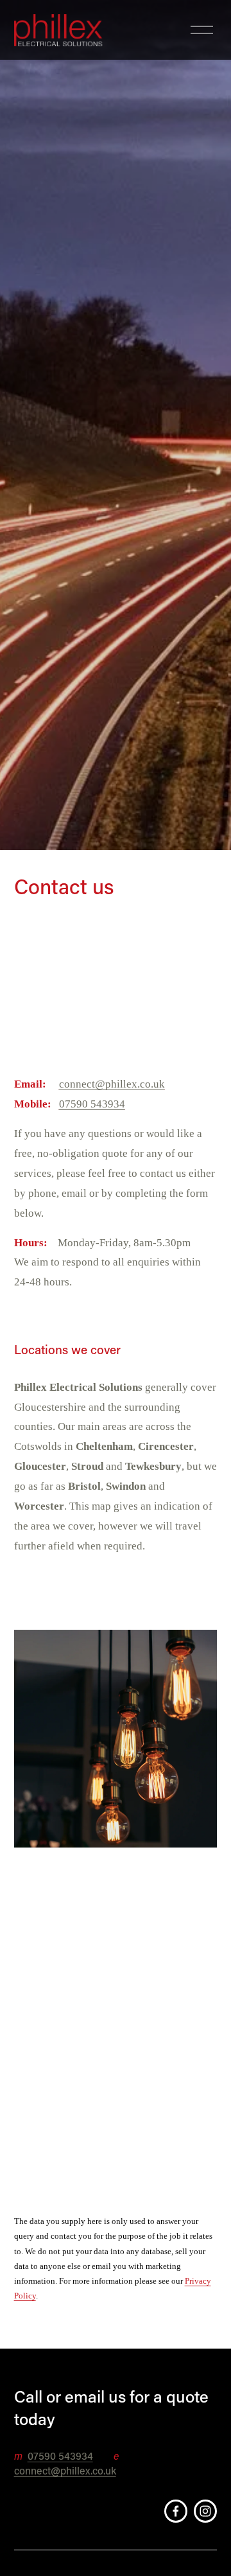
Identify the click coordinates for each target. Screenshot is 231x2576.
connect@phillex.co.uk (65, 2470)
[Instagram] (205, 2511)
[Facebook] (176, 2511)
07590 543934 (60, 2456)
